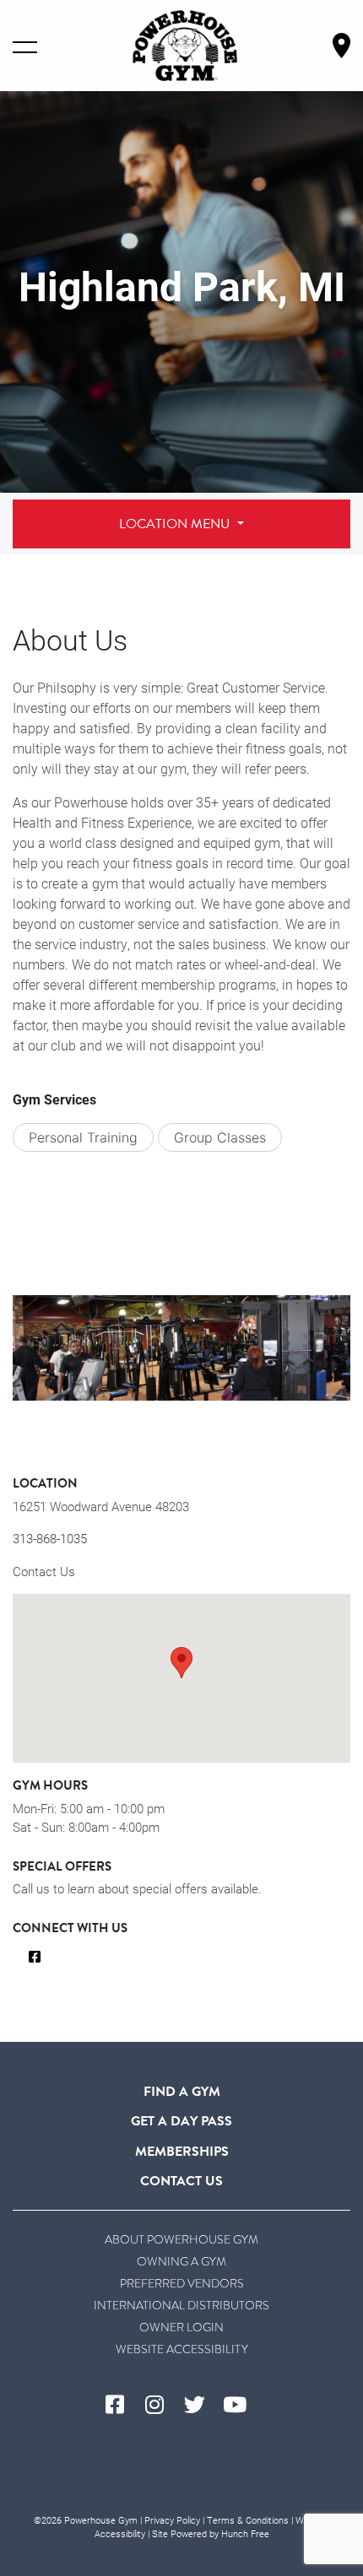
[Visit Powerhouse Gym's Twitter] (201, 2406)
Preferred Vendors (182, 2284)
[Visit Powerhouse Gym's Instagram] (162, 2406)
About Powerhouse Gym (181, 2240)
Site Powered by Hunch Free (211, 2533)
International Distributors (181, 2306)
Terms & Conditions (248, 2520)
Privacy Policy (172, 2520)
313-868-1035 (50, 1538)
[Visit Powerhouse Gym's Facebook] (122, 2406)
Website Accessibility (182, 2349)
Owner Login (181, 2328)
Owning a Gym (181, 2262)
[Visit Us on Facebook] (35, 1958)
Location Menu (176, 524)
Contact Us (44, 1571)
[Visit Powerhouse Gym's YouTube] (241, 2406)
